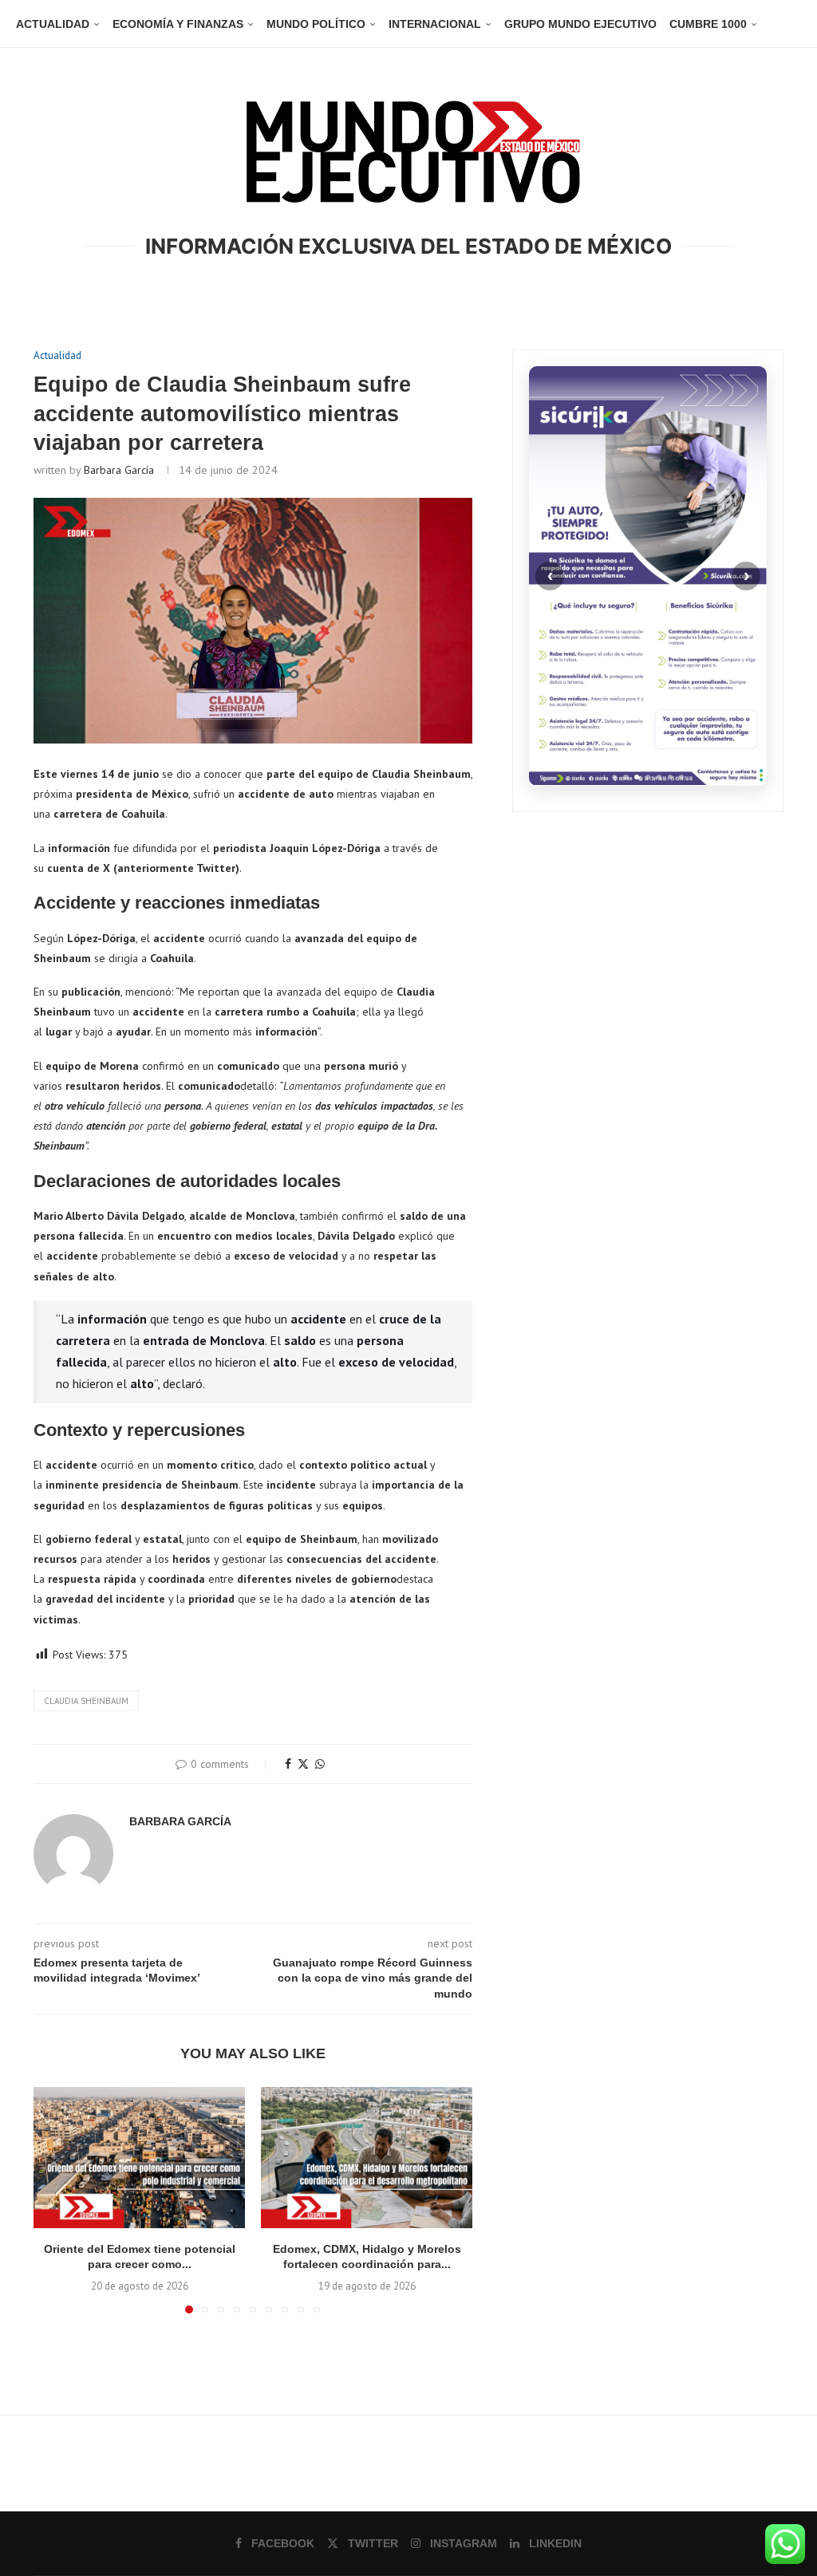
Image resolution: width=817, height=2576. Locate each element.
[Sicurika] (648, 576)
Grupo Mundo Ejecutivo (580, 24)
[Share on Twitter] (303, 1764)
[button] (55, 2199)
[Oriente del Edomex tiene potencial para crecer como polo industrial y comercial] (139, 2158)
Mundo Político (316, 24)
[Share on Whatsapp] (320, 1764)
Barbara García (119, 470)
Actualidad (53, 24)
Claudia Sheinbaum (86, 1701)
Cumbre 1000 (708, 24)
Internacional (435, 24)
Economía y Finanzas (178, 24)
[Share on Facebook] (288, 1764)
